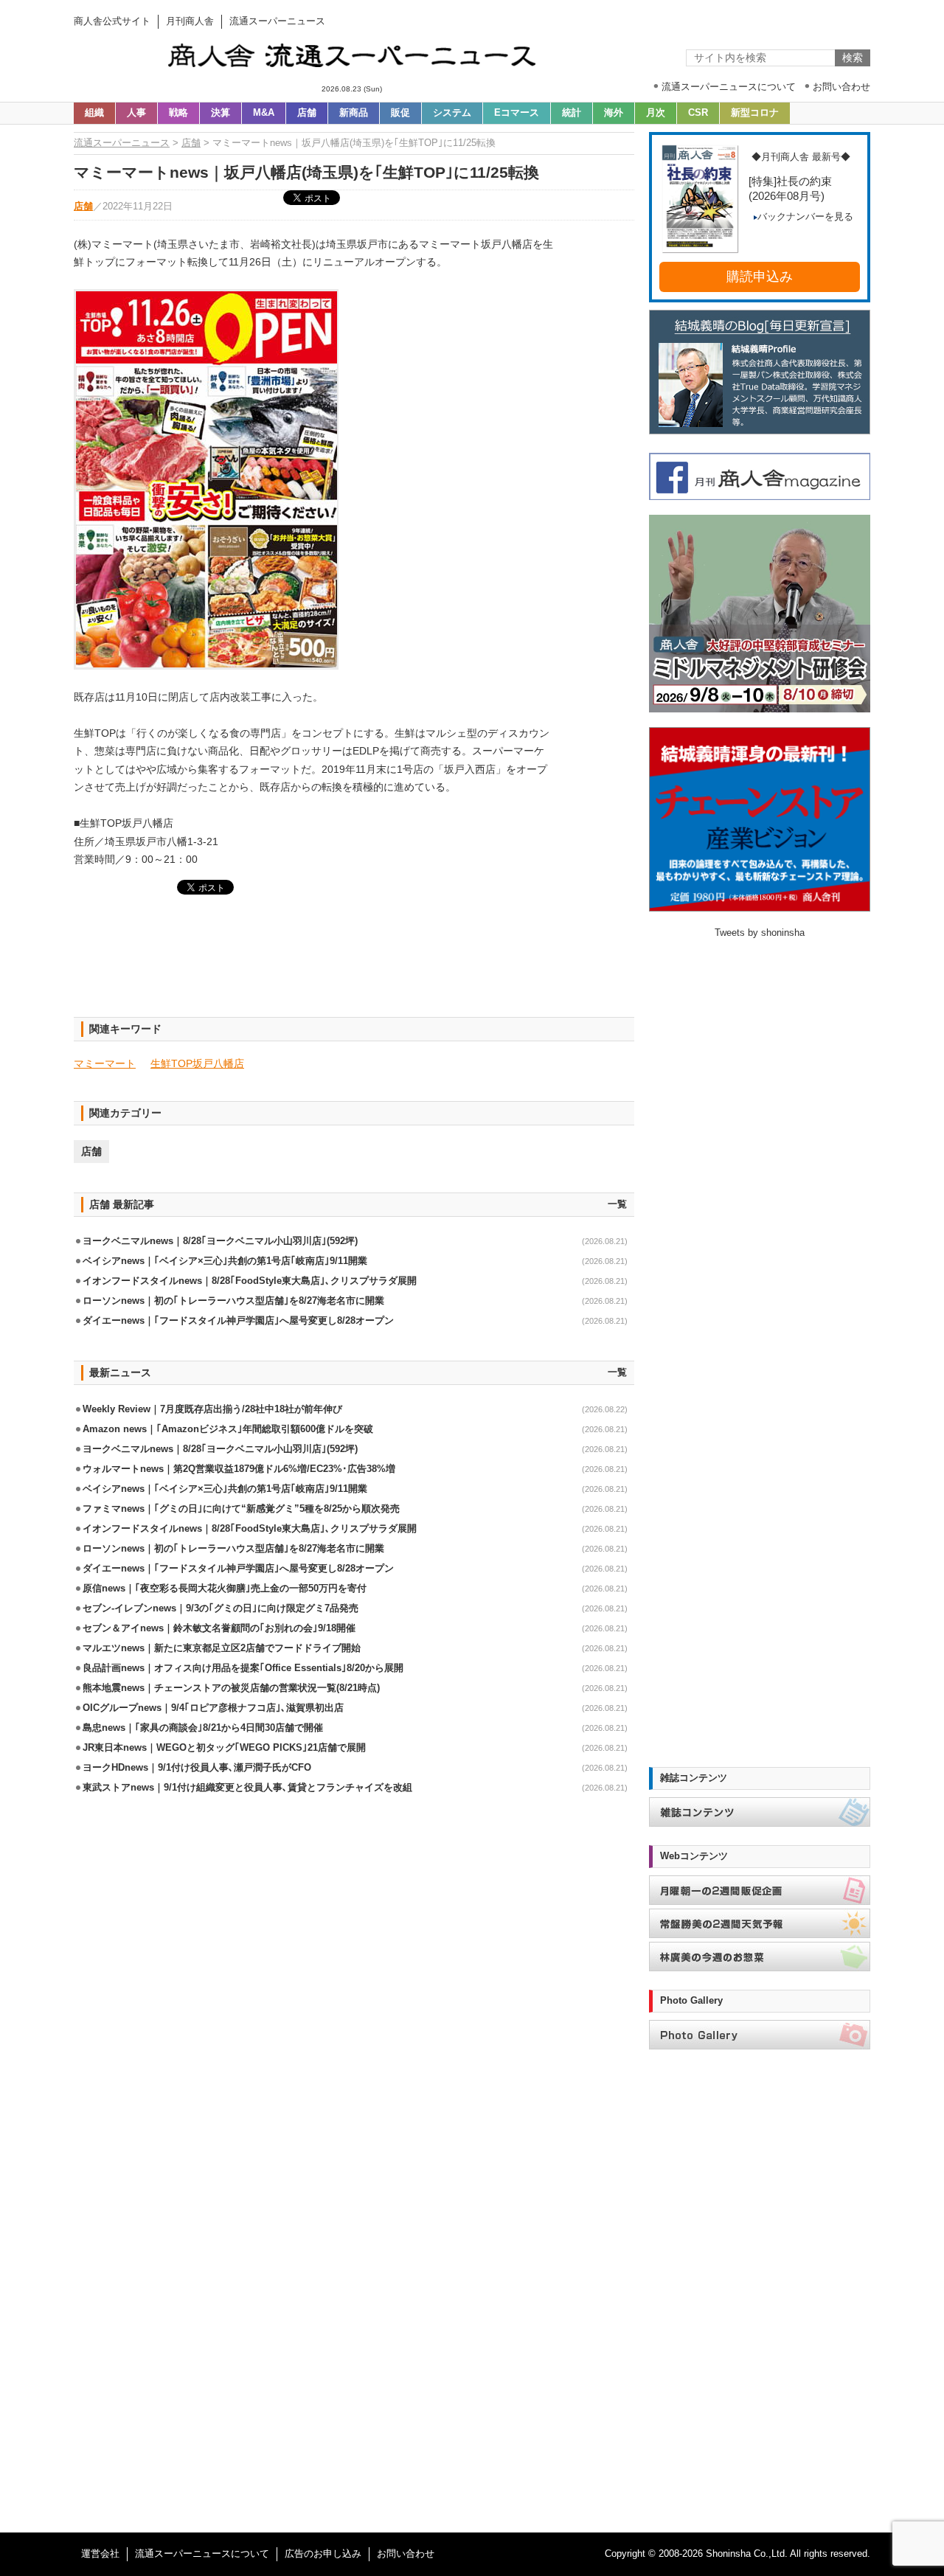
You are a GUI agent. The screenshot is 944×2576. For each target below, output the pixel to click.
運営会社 (100, 2554)
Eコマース (517, 113)
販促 (400, 113)
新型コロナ (755, 113)
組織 (94, 113)
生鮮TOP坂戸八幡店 (197, 1063)
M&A (264, 113)
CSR (698, 113)
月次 (656, 113)
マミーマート (105, 1063)
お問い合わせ (406, 2554)
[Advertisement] (354, 965)
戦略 (178, 113)
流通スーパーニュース (122, 143)
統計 (572, 113)
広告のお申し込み (323, 2554)
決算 (221, 113)
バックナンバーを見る (805, 217)
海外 (614, 113)
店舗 (307, 113)
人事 (136, 113)
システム (452, 113)
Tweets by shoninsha (760, 933)
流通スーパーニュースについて (202, 2554)
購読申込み (760, 277)
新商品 (354, 113)
